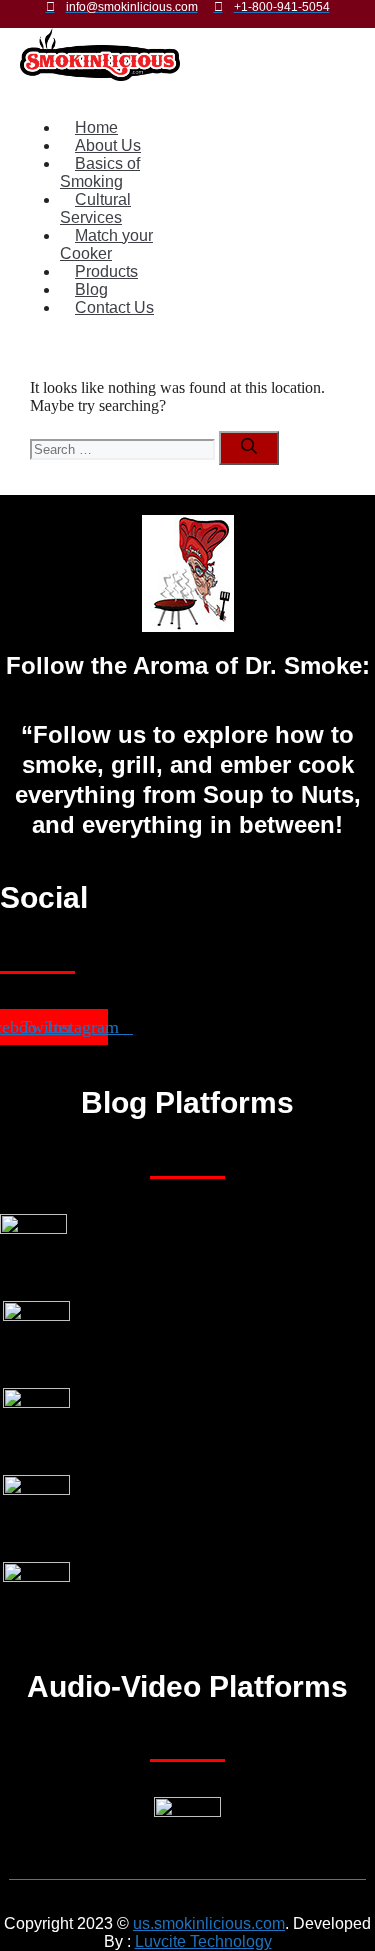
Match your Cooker (106, 244)
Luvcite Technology (203, 1941)
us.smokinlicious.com (209, 1923)
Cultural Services (95, 208)
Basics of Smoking (100, 172)
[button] (106, 94)
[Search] (249, 448)
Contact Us (114, 307)
